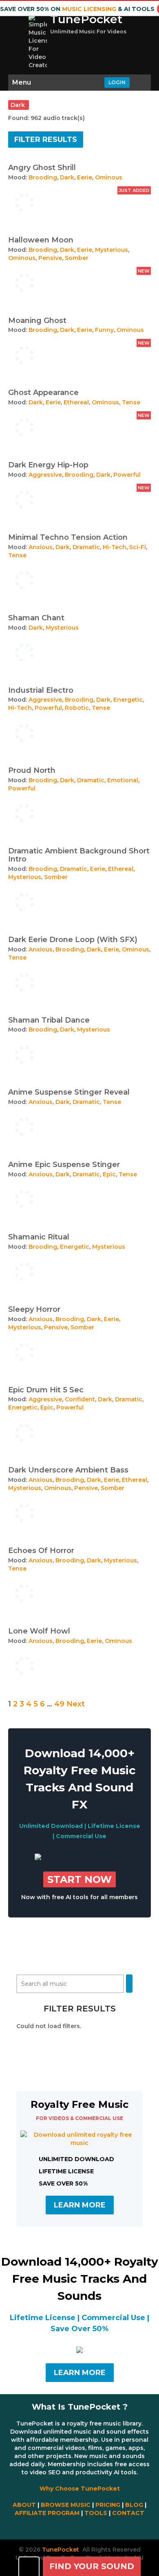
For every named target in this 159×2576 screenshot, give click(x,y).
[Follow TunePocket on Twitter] (77, 2527)
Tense (131, 402)
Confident (80, 1399)
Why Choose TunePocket (80, 2489)
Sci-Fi (138, 547)
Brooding (43, 177)
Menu (22, 82)
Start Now (79, 1879)
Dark (67, 177)
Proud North (32, 770)
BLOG (134, 2505)
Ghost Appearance (43, 393)
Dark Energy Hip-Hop (48, 465)
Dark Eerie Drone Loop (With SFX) (73, 940)
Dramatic (86, 547)
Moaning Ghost (37, 321)
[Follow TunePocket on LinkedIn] (84, 2527)
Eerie (85, 177)
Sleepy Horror (34, 1309)
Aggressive (45, 475)
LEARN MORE (80, 2205)
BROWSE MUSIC (66, 2505)
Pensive (50, 258)
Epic (109, 1174)
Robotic (77, 708)
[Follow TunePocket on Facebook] (75, 2527)
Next (76, 1704)
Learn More (80, 2373)
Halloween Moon (41, 240)
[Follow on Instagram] (82, 2527)
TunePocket (86, 19)
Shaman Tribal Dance (49, 1020)
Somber (77, 258)
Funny (104, 330)
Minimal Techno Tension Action (68, 537)
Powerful (127, 475)
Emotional (123, 780)
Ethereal (76, 402)
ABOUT (24, 2505)
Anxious (41, 547)
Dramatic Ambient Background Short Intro (79, 855)
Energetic (128, 700)
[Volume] (29, 2566)
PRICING (108, 2505)
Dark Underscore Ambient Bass (68, 1470)
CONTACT (128, 2513)
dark (19, 105)
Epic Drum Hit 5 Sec (46, 1390)
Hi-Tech (115, 547)
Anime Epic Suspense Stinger (64, 1165)
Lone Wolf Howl (39, 1631)
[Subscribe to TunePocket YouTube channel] (79, 2527)
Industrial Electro (41, 690)
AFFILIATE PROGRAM (47, 2513)
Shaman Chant (36, 618)
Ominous (109, 177)
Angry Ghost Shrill (42, 168)
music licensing (89, 9)
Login (117, 82)
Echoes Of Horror (41, 1551)
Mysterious (112, 250)
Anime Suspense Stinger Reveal (69, 1092)
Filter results (46, 140)
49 (59, 1704)
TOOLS (96, 2513)
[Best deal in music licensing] (38, 1858)
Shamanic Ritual (39, 1237)
